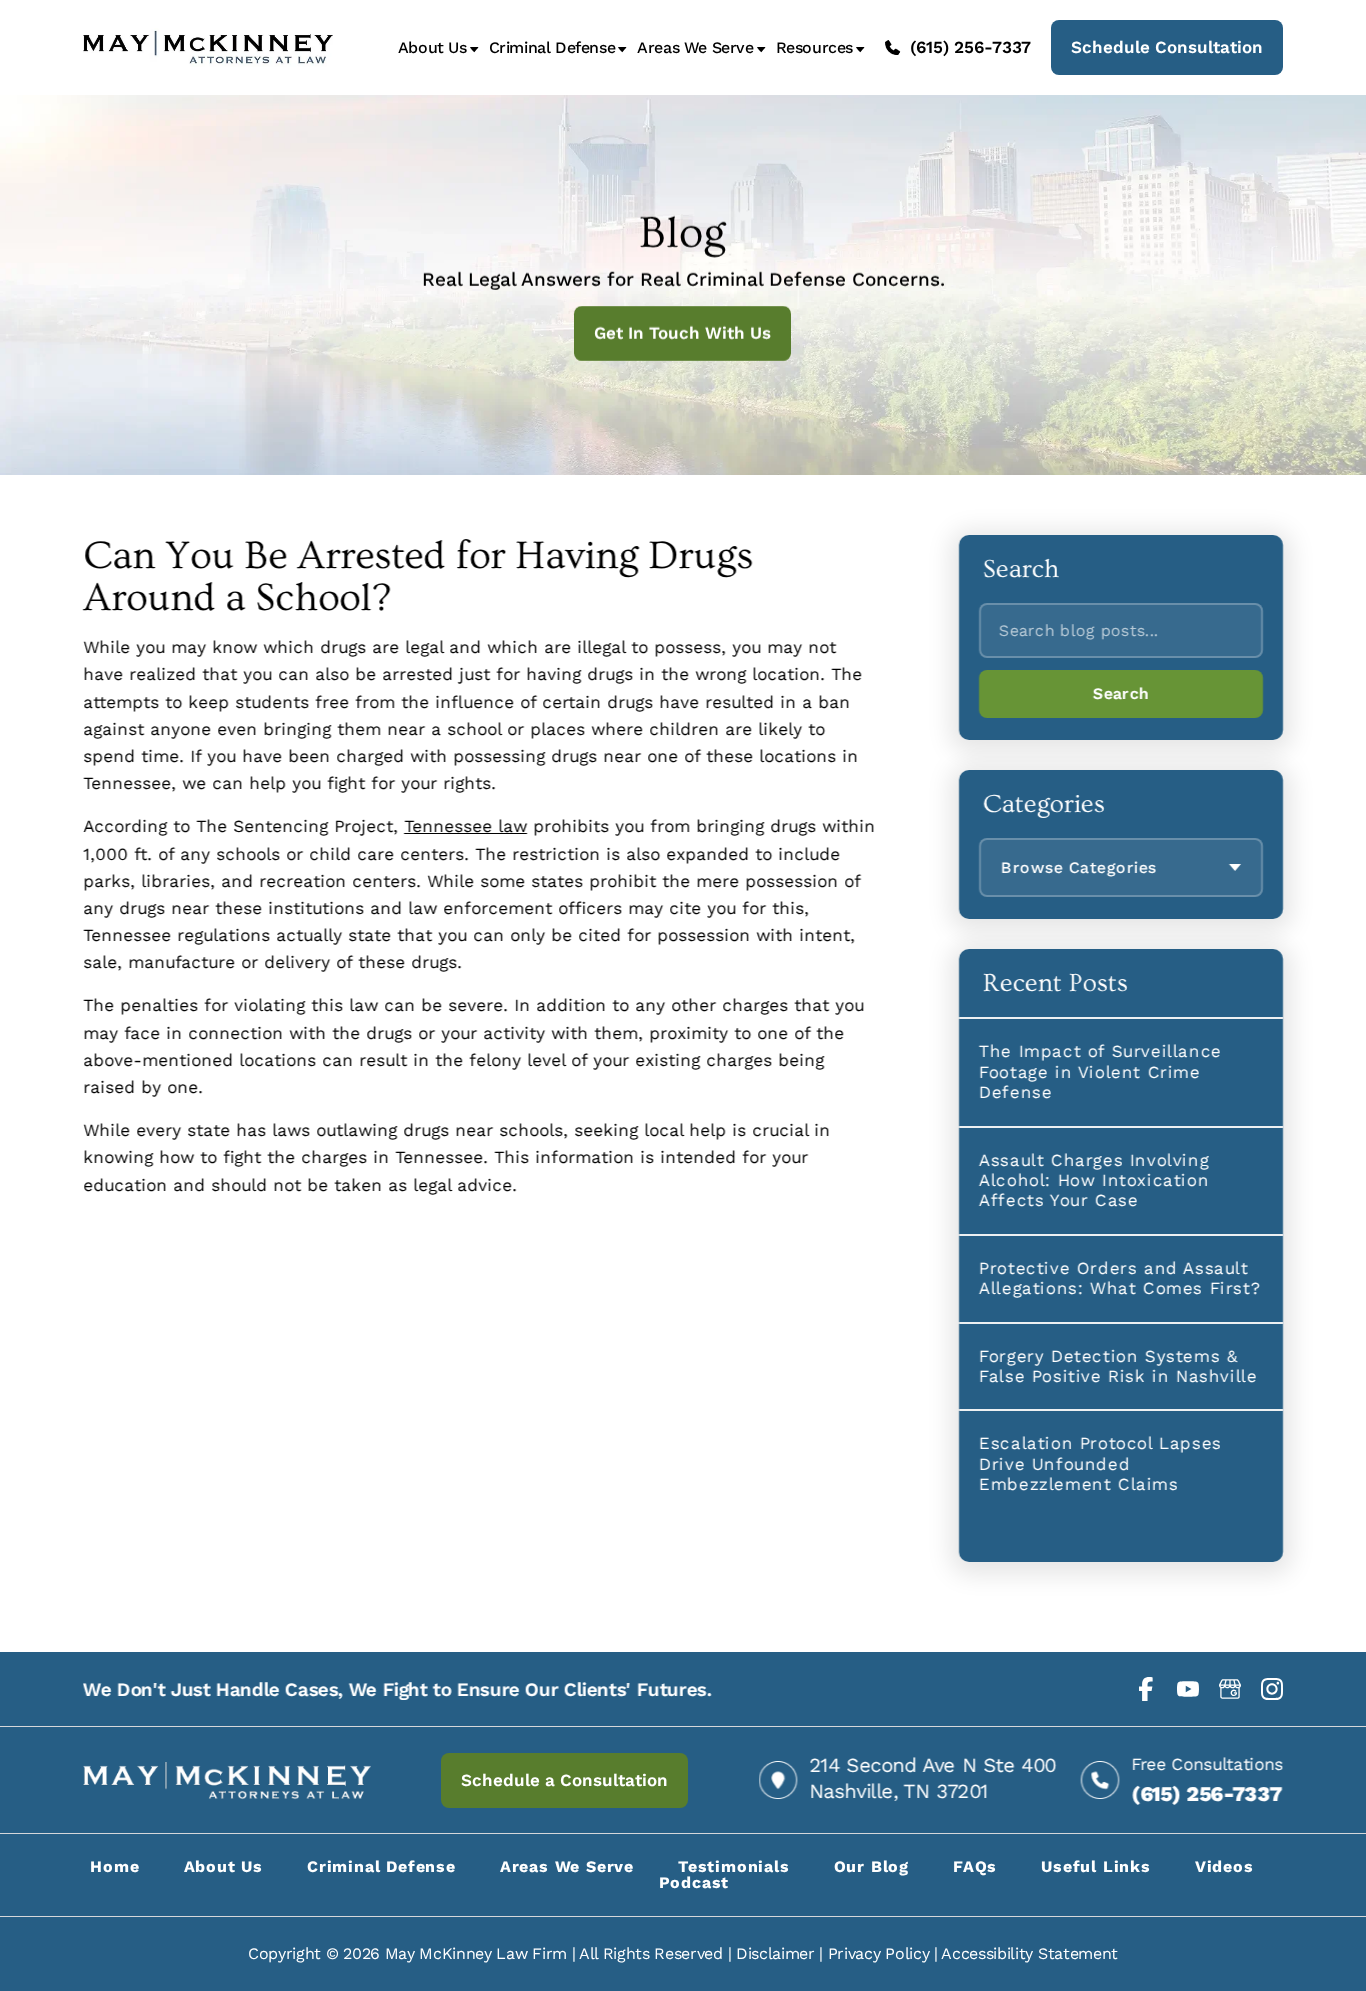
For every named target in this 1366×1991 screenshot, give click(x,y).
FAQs (975, 1866)
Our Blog (871, 1866)
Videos (1224, 1866)
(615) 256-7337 (970, 47)
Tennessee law (465, 826)
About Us (432, 48)
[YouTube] (1188, 1689)
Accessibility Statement (1029, 1953)
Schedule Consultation (1167, 47)
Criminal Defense (552, 48)
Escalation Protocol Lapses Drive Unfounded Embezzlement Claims (1100, 1463)
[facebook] (1146, 1689)
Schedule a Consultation (564, 1780)
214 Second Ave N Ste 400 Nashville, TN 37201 (932, 1778)
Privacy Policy (879, 1953)
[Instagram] (1272, 1689)
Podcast (694, 1882)
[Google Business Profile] (1230, 1689)
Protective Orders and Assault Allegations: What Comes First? (1119, 1278)
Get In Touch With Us (683, 333)
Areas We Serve (695, 48)
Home (114, 1866)
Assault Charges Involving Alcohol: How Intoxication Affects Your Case (1094, 1180)
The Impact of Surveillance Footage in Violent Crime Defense (1100, 1071)
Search (1121, 693)
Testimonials (734, 1866)
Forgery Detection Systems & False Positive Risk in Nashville (1118, 1366)
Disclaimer (775, 1953)
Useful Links (1096, 1866)
